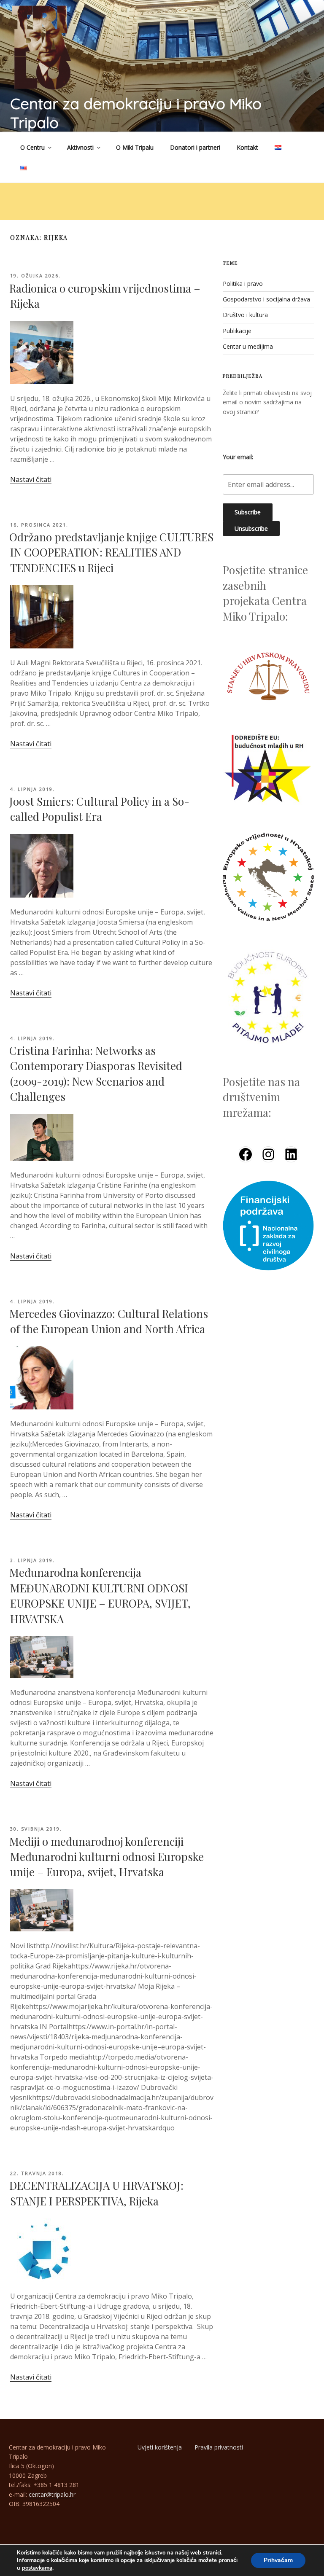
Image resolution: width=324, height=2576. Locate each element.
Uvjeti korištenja (160, 2447)
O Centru (32, 147)
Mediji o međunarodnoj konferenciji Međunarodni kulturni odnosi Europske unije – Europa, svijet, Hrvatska (107, 1857)
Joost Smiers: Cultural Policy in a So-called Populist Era (99, 809)
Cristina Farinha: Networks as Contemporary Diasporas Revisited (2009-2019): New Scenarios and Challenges (96, 1073)
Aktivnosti (80, 147)
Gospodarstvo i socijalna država (266, 299)
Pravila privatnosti (219, 2447)
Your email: (238, 457)
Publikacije (237, 331)
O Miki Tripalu (135, 147)
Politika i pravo (243, 284)
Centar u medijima (248, 346)
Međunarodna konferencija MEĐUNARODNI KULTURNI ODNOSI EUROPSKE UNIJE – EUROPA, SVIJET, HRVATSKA (100, 1595)
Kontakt (247, 147)
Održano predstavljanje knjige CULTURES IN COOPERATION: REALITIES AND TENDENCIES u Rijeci (111, 552)
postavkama (37, 2568)
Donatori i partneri (195, 147)
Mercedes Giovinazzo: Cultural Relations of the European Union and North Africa (109, 1321)
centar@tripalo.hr (52, 2494)
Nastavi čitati (31, 479)
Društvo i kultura (245, 315)
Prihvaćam (278, 2560)
